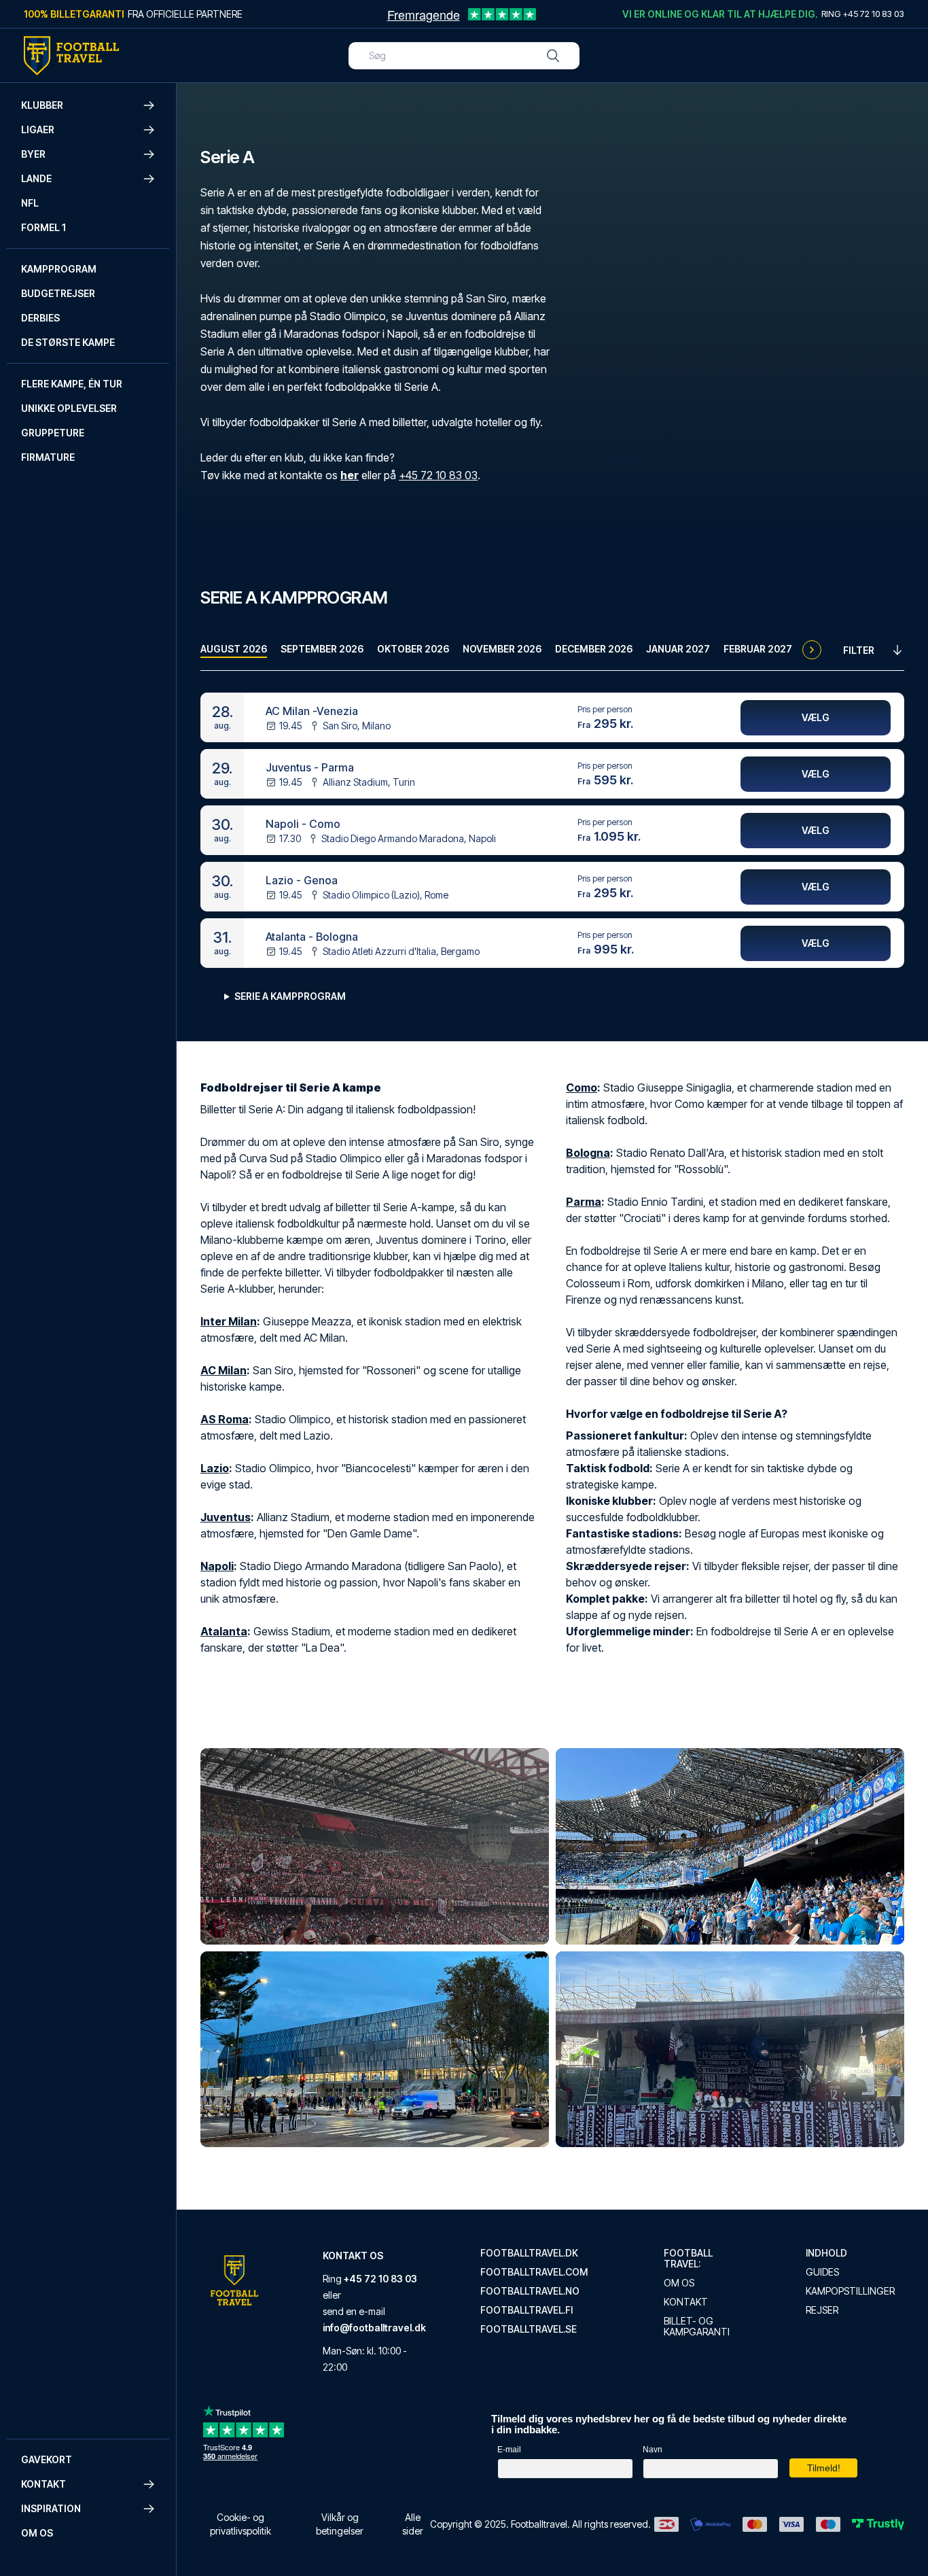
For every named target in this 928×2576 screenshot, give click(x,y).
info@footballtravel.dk (374, 2328)
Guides (822, 2272)
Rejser (822, 2310)
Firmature (48, 457)
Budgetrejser (58, 293)
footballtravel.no (530, 2291)
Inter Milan (229, 1321)
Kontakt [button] (43, 2484)
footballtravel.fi (527, 2310)
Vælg (816, 717)
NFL (30, 203)
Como (582, 1087)
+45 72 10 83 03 (438, 475)
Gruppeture (53, 433)
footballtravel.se (529, 2329)
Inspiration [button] (51, 2508)
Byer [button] (33, 154)
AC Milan (224, 1370)
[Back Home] (71, 56)
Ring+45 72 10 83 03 (863, 14)
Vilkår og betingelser (340, 2524)
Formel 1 (43, 227)
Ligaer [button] (38, 129)
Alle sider (413, 2524)
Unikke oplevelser (69, 408)
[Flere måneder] (812, 650)
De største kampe (68, 342)
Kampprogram (59, 269)
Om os (37, 2533)
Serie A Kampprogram (290, 996)
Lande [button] (36, 178)
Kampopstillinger (850, 2291)
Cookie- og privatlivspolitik (240, 2524)
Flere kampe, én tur (72, 384)
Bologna (588, 1153)
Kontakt (686, 2302)
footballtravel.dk (529, 2253)
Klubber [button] (42, 105)
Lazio (215, 1468)
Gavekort (47, 2459)
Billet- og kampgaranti (697, 2327)
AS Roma (225, 1419)
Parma (584, 1202)
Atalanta (224, 1631)
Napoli (217, 1566)
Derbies (40, 318)
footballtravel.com (534, 2272)
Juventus (226, 1517)
